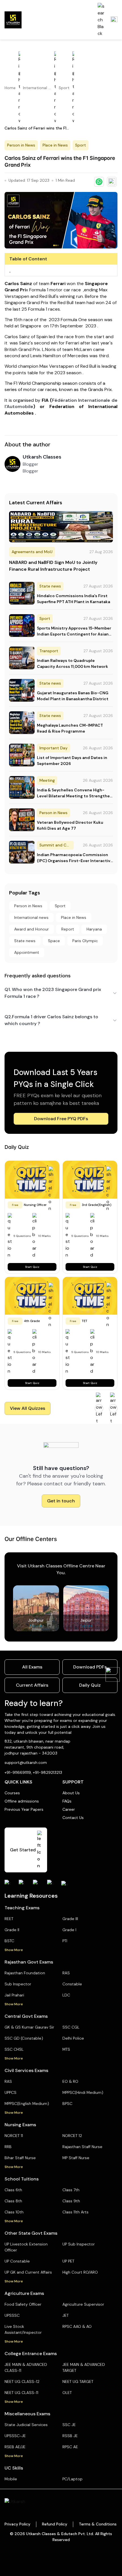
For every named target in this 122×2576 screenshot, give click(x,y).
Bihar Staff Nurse (20, 2158)
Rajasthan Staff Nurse (82, 2147)
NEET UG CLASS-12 (22, 2381)
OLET (67, 2393)
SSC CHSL (14, 2049)
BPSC (67, 2104)
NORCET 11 (14, 2136)
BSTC (9, 1941)
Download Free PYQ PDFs (61, 1119)
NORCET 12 (72, 2136)
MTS (66, 2049)
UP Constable (17, 2261)
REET (9, 1919)
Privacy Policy (17, 2524)
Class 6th (13, 2190)
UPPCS (10, 2092)
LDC (66, 1995)
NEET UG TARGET (78, 2381)
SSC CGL (71, 2027)
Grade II (12, 1930)
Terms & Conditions (98, 2524)
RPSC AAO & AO (77, 2326)
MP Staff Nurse (76, 2158)
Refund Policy (55, 2524)
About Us (71, 1793)
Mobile (11, 2479)
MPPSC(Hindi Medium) (83, 2092)
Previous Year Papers (24, 1809)
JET (66, 2315)
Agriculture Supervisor (83, 2304)
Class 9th (71, 2201)
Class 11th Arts (75, 2212)
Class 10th (14, 2212)
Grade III (70, 1919)
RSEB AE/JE (15, 2447)
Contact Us (73, 1818)
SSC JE (69, 2425)
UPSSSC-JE (15, 2436)
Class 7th (71, 2190)
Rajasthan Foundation (25, 1973)
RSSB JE (70, 2436)
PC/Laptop (72, 2479)
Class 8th (13, 2201)
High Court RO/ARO (80, 2272)
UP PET (68, 2261)
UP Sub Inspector (79, 2244)
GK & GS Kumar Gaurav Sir (29, 2027)
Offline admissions (22, 1801)
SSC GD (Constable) (24, 2038)
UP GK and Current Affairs (28, 2272)
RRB (8, 2147)
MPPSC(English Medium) (27, 2104)
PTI (65, 1941)
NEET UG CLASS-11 (21, 2393)
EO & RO (70, 2081)
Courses (12, 1793)
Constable (72, 1984)
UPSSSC (12, 2315)
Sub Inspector (18, 1984)
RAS (66, 1973)
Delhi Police (73, 2038)
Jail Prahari (14, 1995)
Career (69, 1809)
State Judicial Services (26, 2425)
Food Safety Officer (23, 2304)
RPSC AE (70, 2447)
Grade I (69, 1930)
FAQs (67, 1801)
